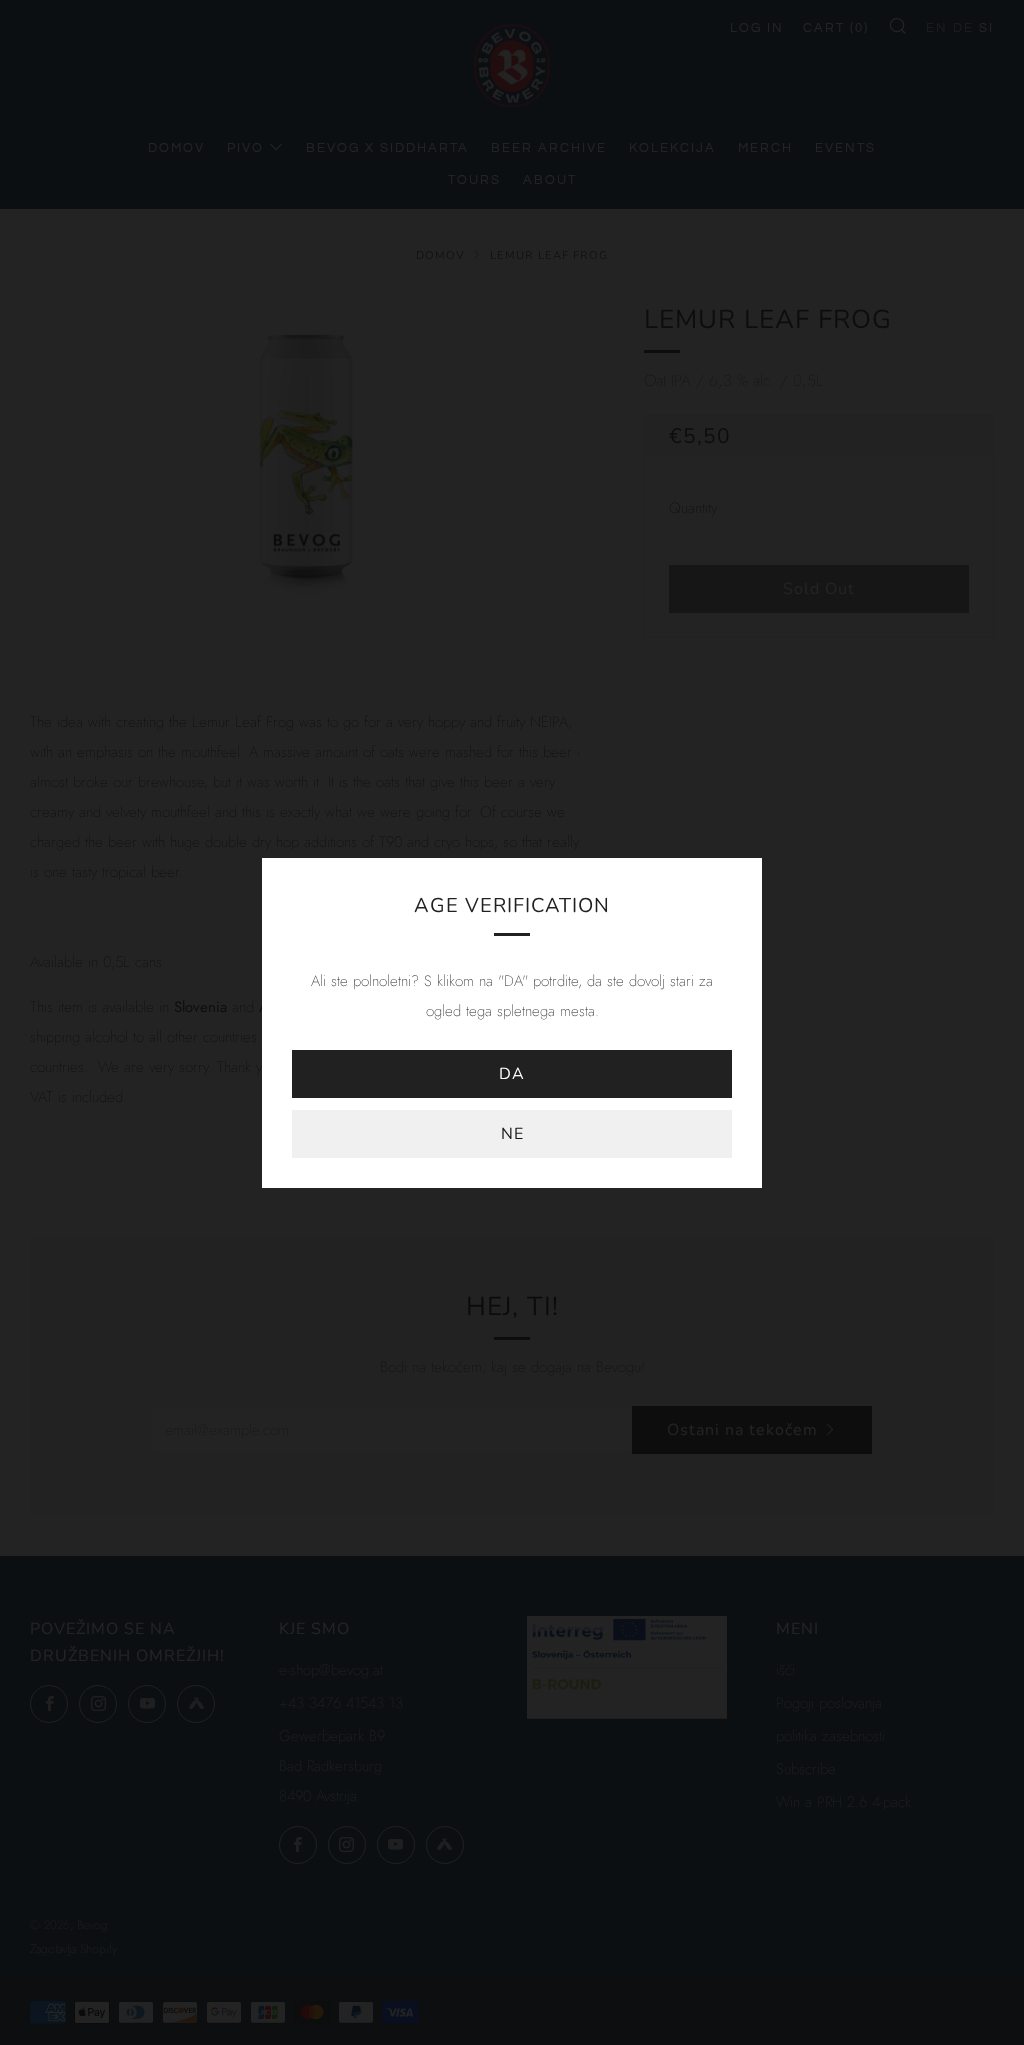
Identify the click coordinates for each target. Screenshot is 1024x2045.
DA (512, 1074)
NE (512, 1134)
